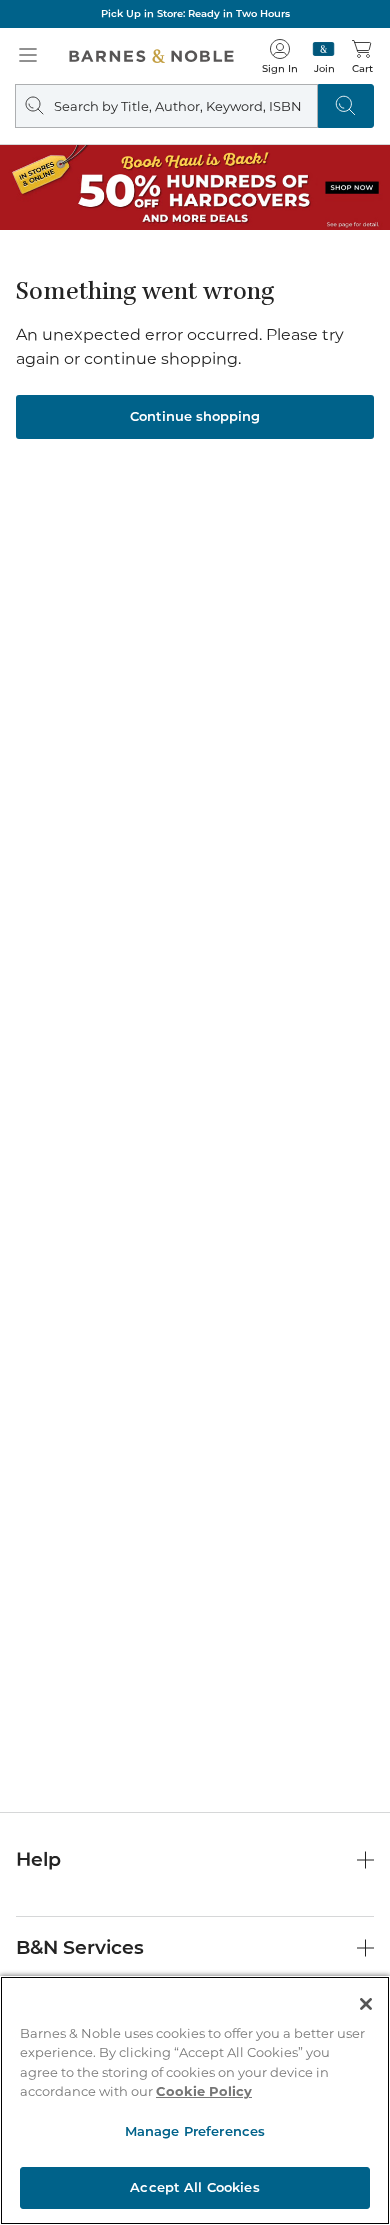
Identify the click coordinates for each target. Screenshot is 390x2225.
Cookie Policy (204, 2091)
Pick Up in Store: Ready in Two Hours (195, 13)
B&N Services (80, 1947)
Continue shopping (195, 416)
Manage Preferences (195, 2131)
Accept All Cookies (194, 2187)
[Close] (366, 2004)
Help (38, 1859)
